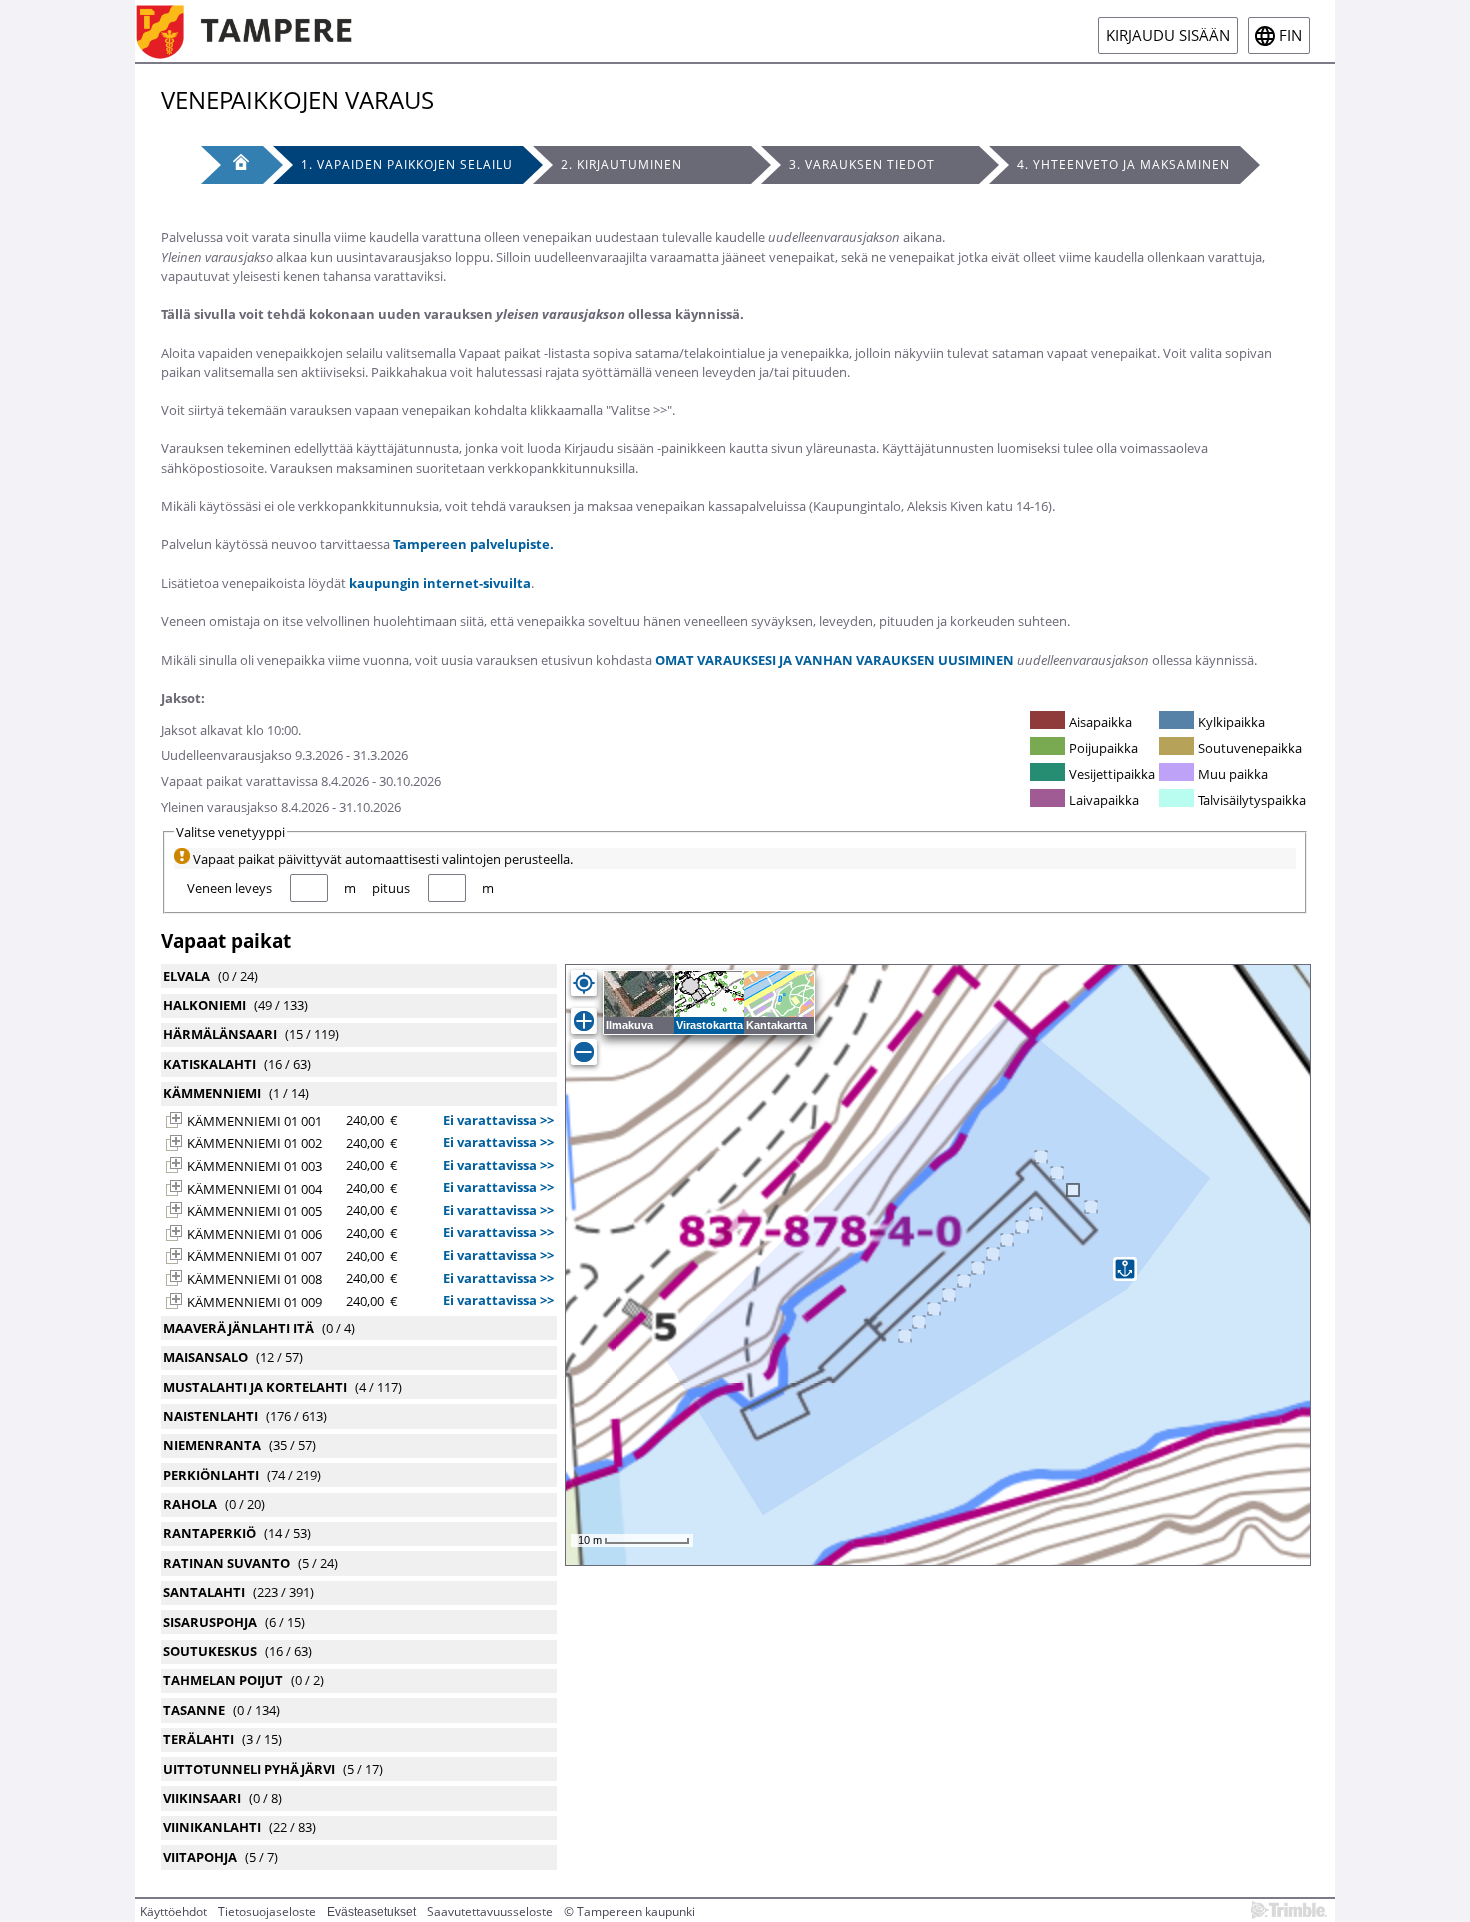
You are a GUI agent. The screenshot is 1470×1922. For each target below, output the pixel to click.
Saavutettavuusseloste (490, 1911)
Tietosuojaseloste (267, 1911)
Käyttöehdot (173, 1911)
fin (1290, 35)
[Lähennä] (584, 1021)
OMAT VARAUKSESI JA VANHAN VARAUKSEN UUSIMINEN (834, 660)
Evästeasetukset (371, 1912)
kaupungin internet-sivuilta (440, 583)
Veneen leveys (229, 888)
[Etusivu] (232, 165)
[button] (174, 1120)
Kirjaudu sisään (1168, 35)
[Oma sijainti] (584, 983)
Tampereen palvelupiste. (473, 544)
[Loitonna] (584, 1052)
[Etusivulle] (258, 31)
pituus (391, 888)
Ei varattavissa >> (498, 1120)
